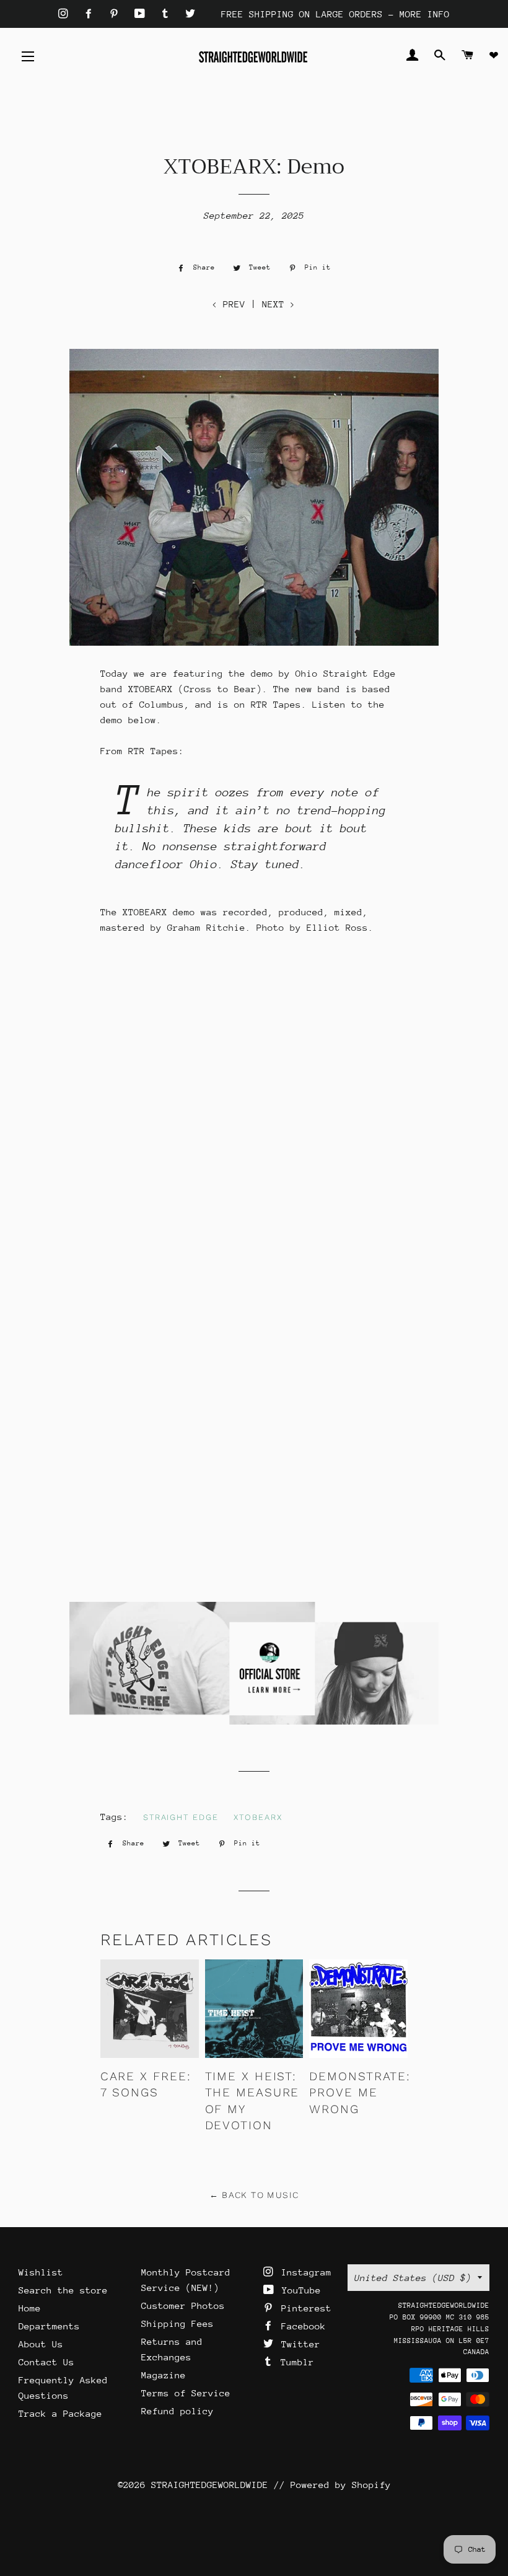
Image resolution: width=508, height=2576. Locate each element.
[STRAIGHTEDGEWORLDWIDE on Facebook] (91, 14)
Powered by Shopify (341, 2485)
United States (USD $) (413, 2278)
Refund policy (177, 2411)
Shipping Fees (177, 2323)
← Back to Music (254, 2195)
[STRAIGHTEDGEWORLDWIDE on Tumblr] (168, 14)
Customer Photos (183, 2306)
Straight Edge (181, 1817)
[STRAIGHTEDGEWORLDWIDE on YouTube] (142, 14)
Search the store (63, 2290)
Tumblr (295, 2362)
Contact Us (46, 2362)
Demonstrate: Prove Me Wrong (360, 2093)
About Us (41, 2344)
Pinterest (304, 2308)
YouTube (299, 2290)
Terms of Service (186, 2393)
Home (30, 2308)
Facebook (301, 2326)
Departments (49, 2326)
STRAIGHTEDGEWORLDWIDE (210, 2485)
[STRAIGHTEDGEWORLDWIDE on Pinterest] (117, 14)
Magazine (164, 2375)
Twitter (298, 2344)
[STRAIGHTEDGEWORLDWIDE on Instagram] (66, 14)
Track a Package (60, 2413)
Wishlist (41, 2272)
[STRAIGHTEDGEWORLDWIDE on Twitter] (190, 14)
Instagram (304, 2272)
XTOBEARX (258, 1817)
